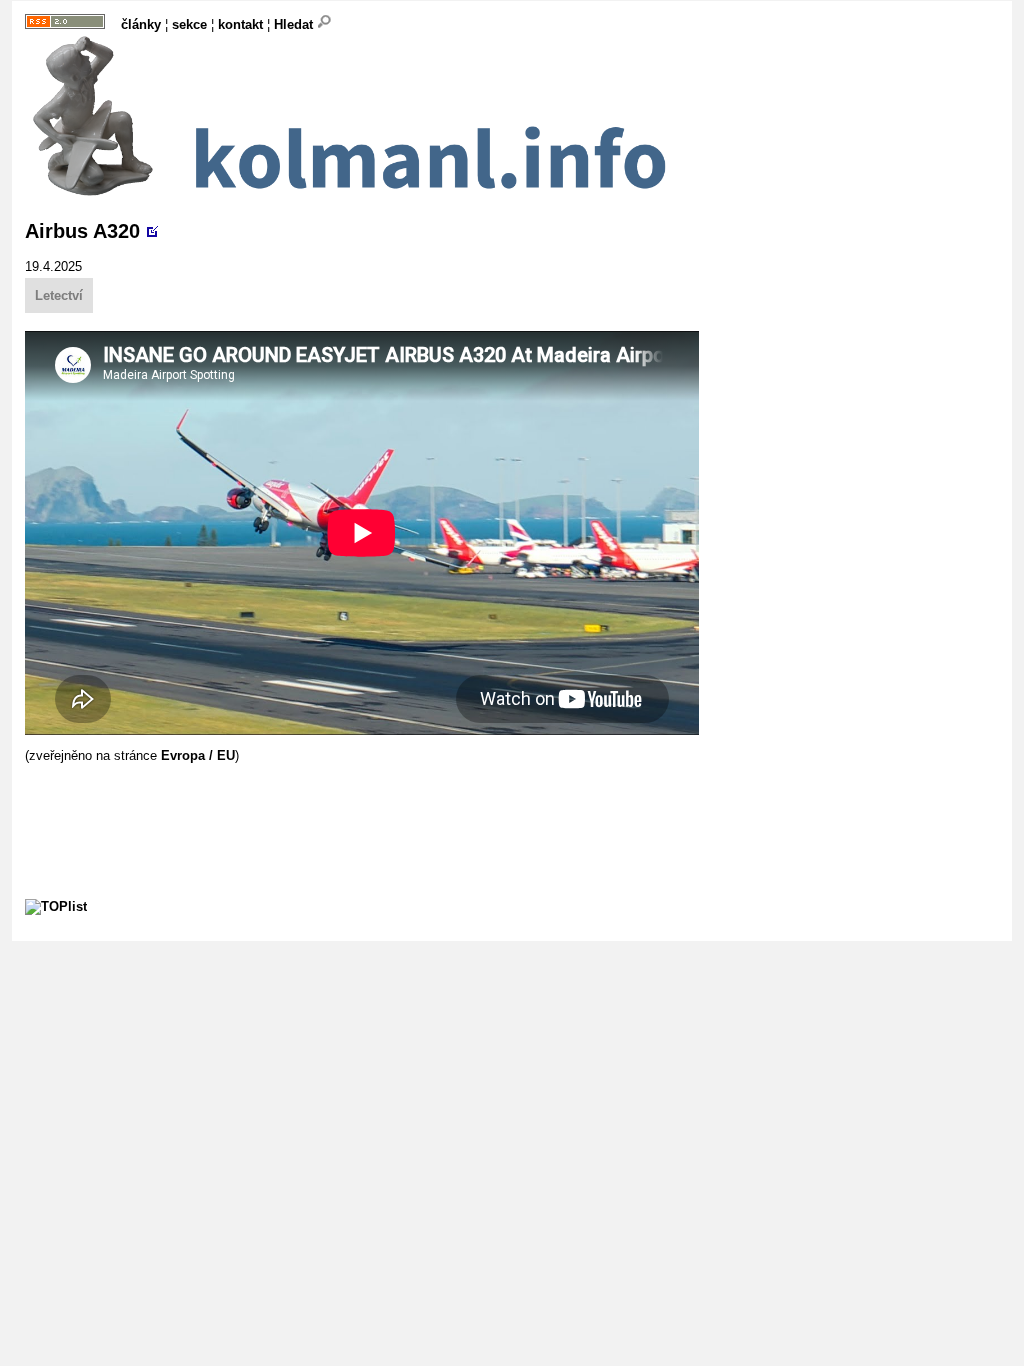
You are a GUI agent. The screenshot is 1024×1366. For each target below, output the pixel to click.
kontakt (240, 24)
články (141, 24)
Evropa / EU (198, 755)
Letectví (59, 295)
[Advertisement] (389, 808)
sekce (189, 24)
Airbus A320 (82, 231)
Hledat (295, 24)
